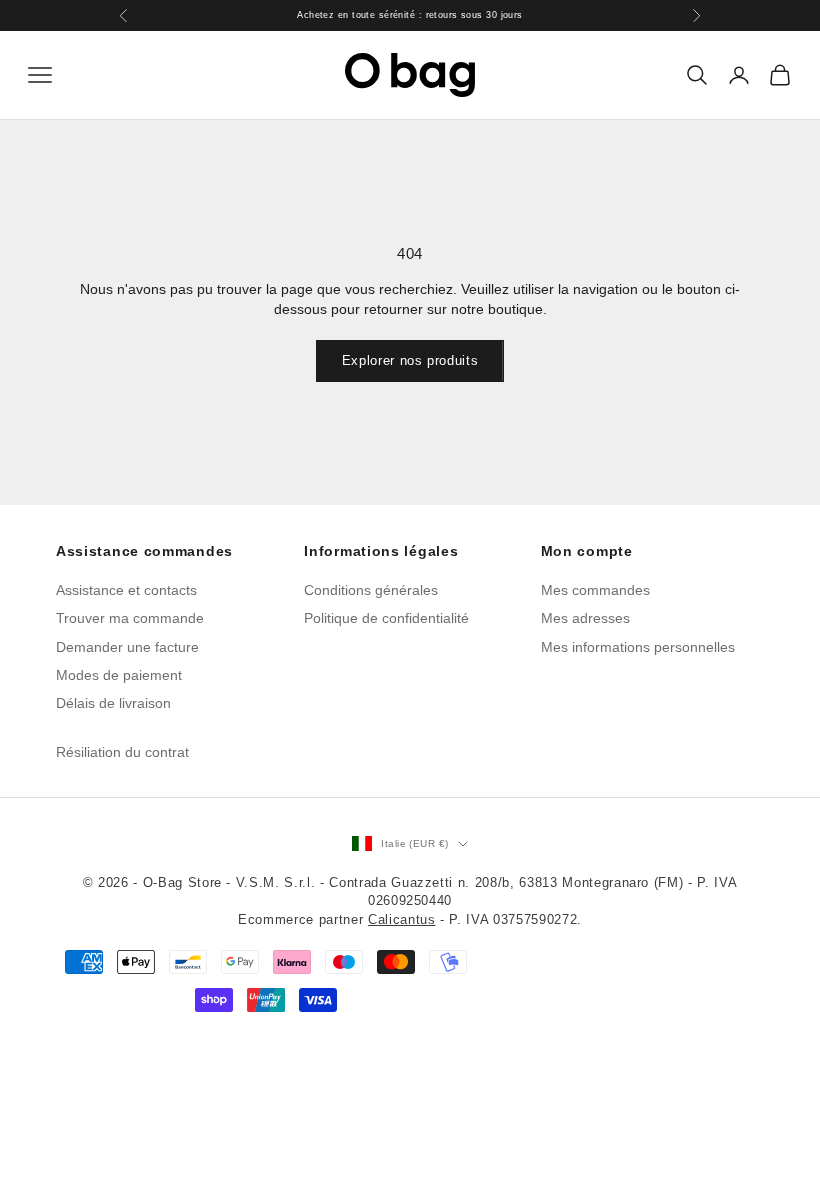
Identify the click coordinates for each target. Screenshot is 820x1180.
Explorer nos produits (410, 360)
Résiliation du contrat (122, 752)
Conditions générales (371, 590)
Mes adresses (585, 618)
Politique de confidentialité (386, 618)
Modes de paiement (119, 675)
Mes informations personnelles (638, 647)
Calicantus (402, 919)
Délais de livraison (113, 703)
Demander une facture (127, 647)
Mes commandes (595, 590)
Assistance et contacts (126, 590)
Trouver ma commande (130, 618)
